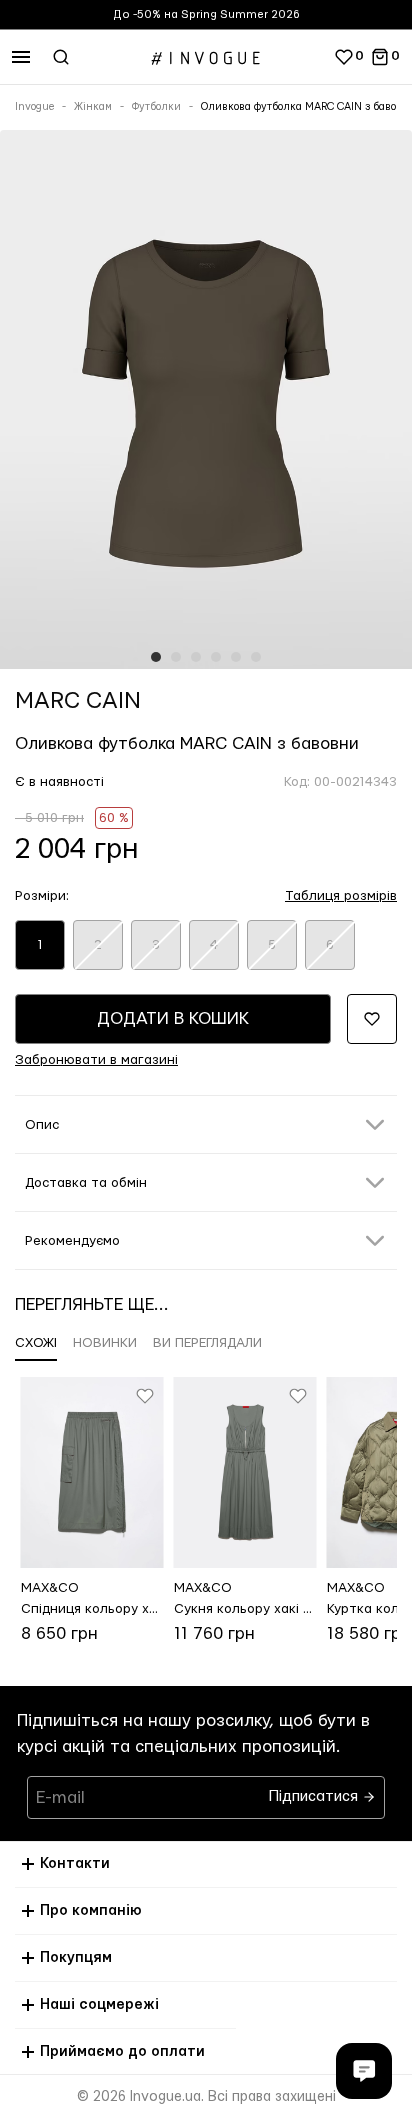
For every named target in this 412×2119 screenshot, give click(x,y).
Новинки (105, 1343)
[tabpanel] (206, 403)
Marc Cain (78, 701)
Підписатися (315, 1791)
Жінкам (93, 107)
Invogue (34, 107)
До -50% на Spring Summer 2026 (206, 14)
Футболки (156, 107)
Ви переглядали (207, 1343)
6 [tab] (256, 657)
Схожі (36, 1343)
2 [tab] (176, 657)
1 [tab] (156, 657)
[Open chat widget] (364, 2071)
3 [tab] (196, 657)
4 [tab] (216, 657)
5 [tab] (236, 657)
